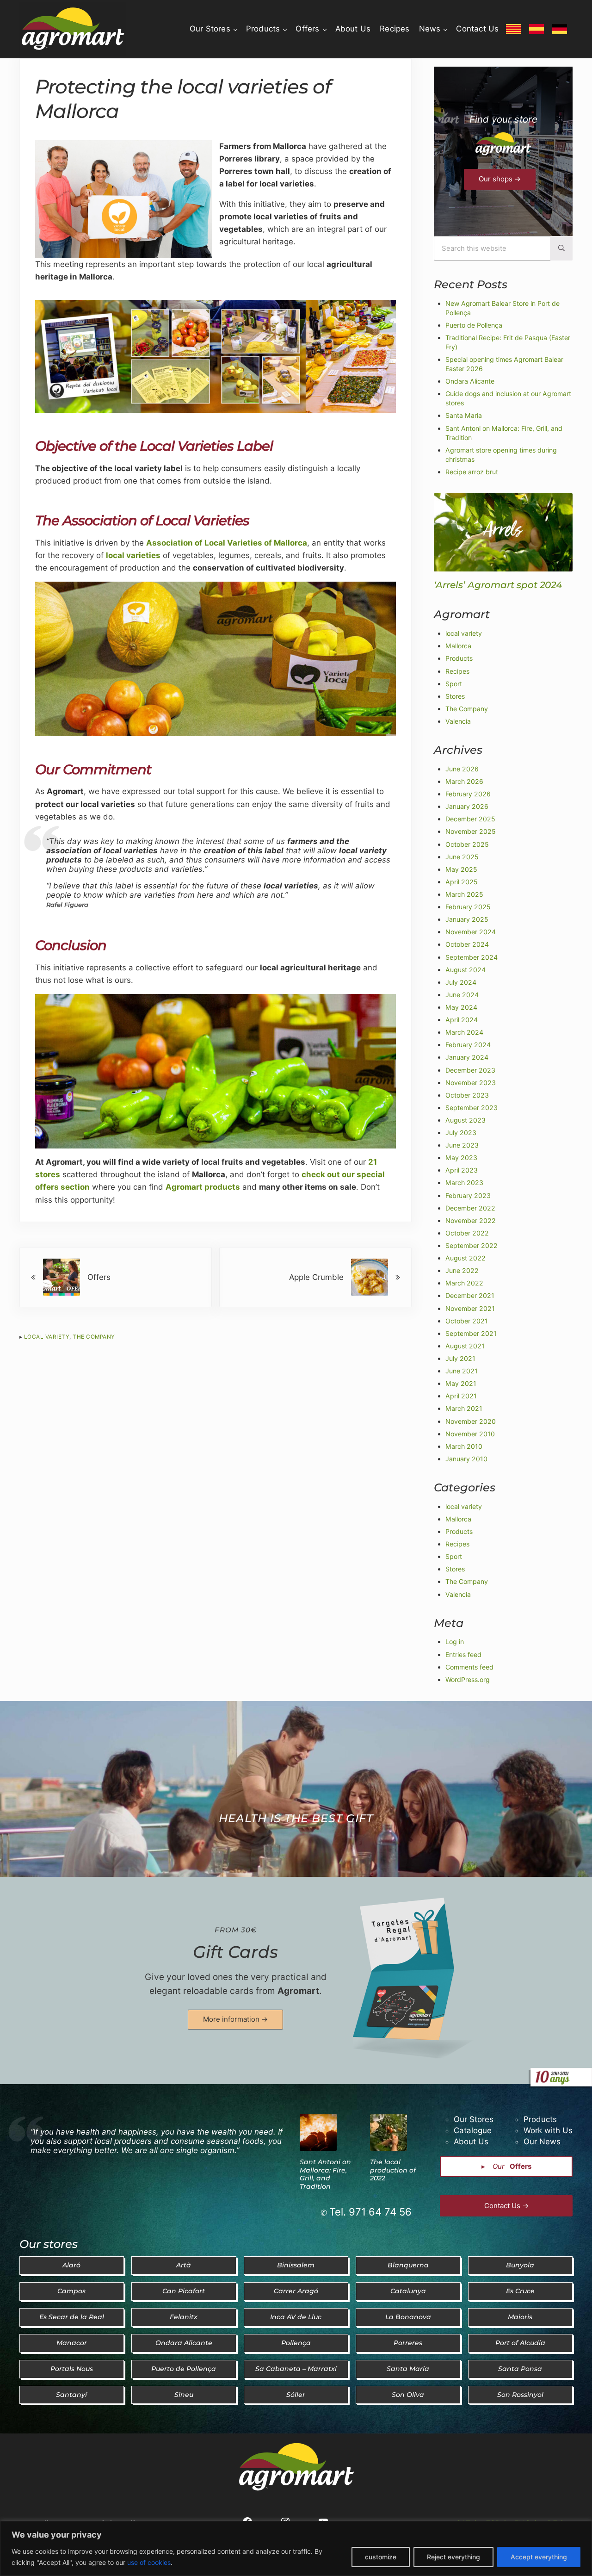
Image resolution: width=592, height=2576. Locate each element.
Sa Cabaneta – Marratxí (296, 2369)
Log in (455, 1642)
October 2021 (467, 1321)
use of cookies (149, 2562)
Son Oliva (408, 2395)
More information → (235, 2019)
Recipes (457, 671)
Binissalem (296, 2265)
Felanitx (184, 2317)
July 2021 (460, 1358)
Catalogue (473, 2130)
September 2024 (472, 957)
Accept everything (539, 2557)
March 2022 (464, 1283)
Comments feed (469, 1667)
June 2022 (462, 1270)
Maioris (520, 2317)
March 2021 (464, 1408)
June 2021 (462, 1371)
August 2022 (466, 1258)
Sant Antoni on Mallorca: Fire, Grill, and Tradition (325, 2174)
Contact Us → (506, 2206)
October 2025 (467, 844)
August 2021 (465, 1346)
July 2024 (461, 982)
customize (381, 2557)
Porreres (408, 2343)
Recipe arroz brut (472, 472)
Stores (455, 696)
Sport (454, 684)
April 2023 (462, 1170)
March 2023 (464, 1182)
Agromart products (203, 1187)
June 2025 (462, 857)
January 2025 (467, 919)
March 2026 (464, 781)
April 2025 (462, 882)
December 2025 (470, 819)
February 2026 (468, 794)
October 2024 (467, 944)
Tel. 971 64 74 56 (370, 2212)
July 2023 (461, 1133)
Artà (184, 2265)
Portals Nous (72, 2369)
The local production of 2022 (393, 2170)
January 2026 (467, 806)
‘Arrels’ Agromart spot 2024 (498, 585)
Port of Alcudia (520, 2343)
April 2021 (461, 1396)
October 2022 (467, 1233)
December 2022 (470, 1208)
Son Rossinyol (520, 2395)
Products (459, 658)
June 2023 (462, 1145)
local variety (47, 1337)
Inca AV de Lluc (296, 2317)
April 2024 (462, 1020)
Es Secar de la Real (72, 2317)
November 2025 (471, 831)
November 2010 (470, 1434)
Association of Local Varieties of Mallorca (227, 543)
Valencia (458, 721)
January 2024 (467, 1057)
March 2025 (464, 894)
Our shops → (500, 179)
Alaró (71, 2265)
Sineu (184, 2395)
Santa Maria (464, 415)
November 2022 (471, 1220)
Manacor (72, 2343)
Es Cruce (520, 2291)
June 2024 (462, 995)
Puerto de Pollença (474, 325)
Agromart (298, 1991)
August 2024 (466, 970)
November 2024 (471, 932)
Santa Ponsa (520, 2369)
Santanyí (71, 2395)
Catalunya (408, 2291)
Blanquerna (408, 2265)
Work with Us (548, 2130)
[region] (296, 2548)
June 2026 (462, 769)
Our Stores (474, 2119)
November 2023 (471, 1083)
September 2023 (472, 1108)
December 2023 (470, 1070)
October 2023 (467, 1095)
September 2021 (471, 1333)
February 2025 (468, 907)
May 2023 (461, 1158)
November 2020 (471, 1421)
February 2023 (468, 1195)
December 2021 (470, 1295)
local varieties (133, 555)
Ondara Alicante (470, 381)
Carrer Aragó (296, 2291)
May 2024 (461, 1007)
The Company (94, 1337)
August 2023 (466, 1120)
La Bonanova (408, 2317)
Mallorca (458, 646)
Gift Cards (235, 1952)
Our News (542, 2141)
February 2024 (468, 1045)
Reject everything (453, 2557)
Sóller (296, 2395)
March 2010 (464, 1446)
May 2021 (461, 1383)
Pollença (296, 2343)
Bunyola (520, 2265)
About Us (471, 2141)
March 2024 (464, 1032)
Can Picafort (184, 2291)
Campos (71, 2291)
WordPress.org (468, 1679)
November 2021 (470, 1308)
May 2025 (461, 869)
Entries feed (463, 1654)
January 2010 (466, 1459)
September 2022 (472, 1245)
